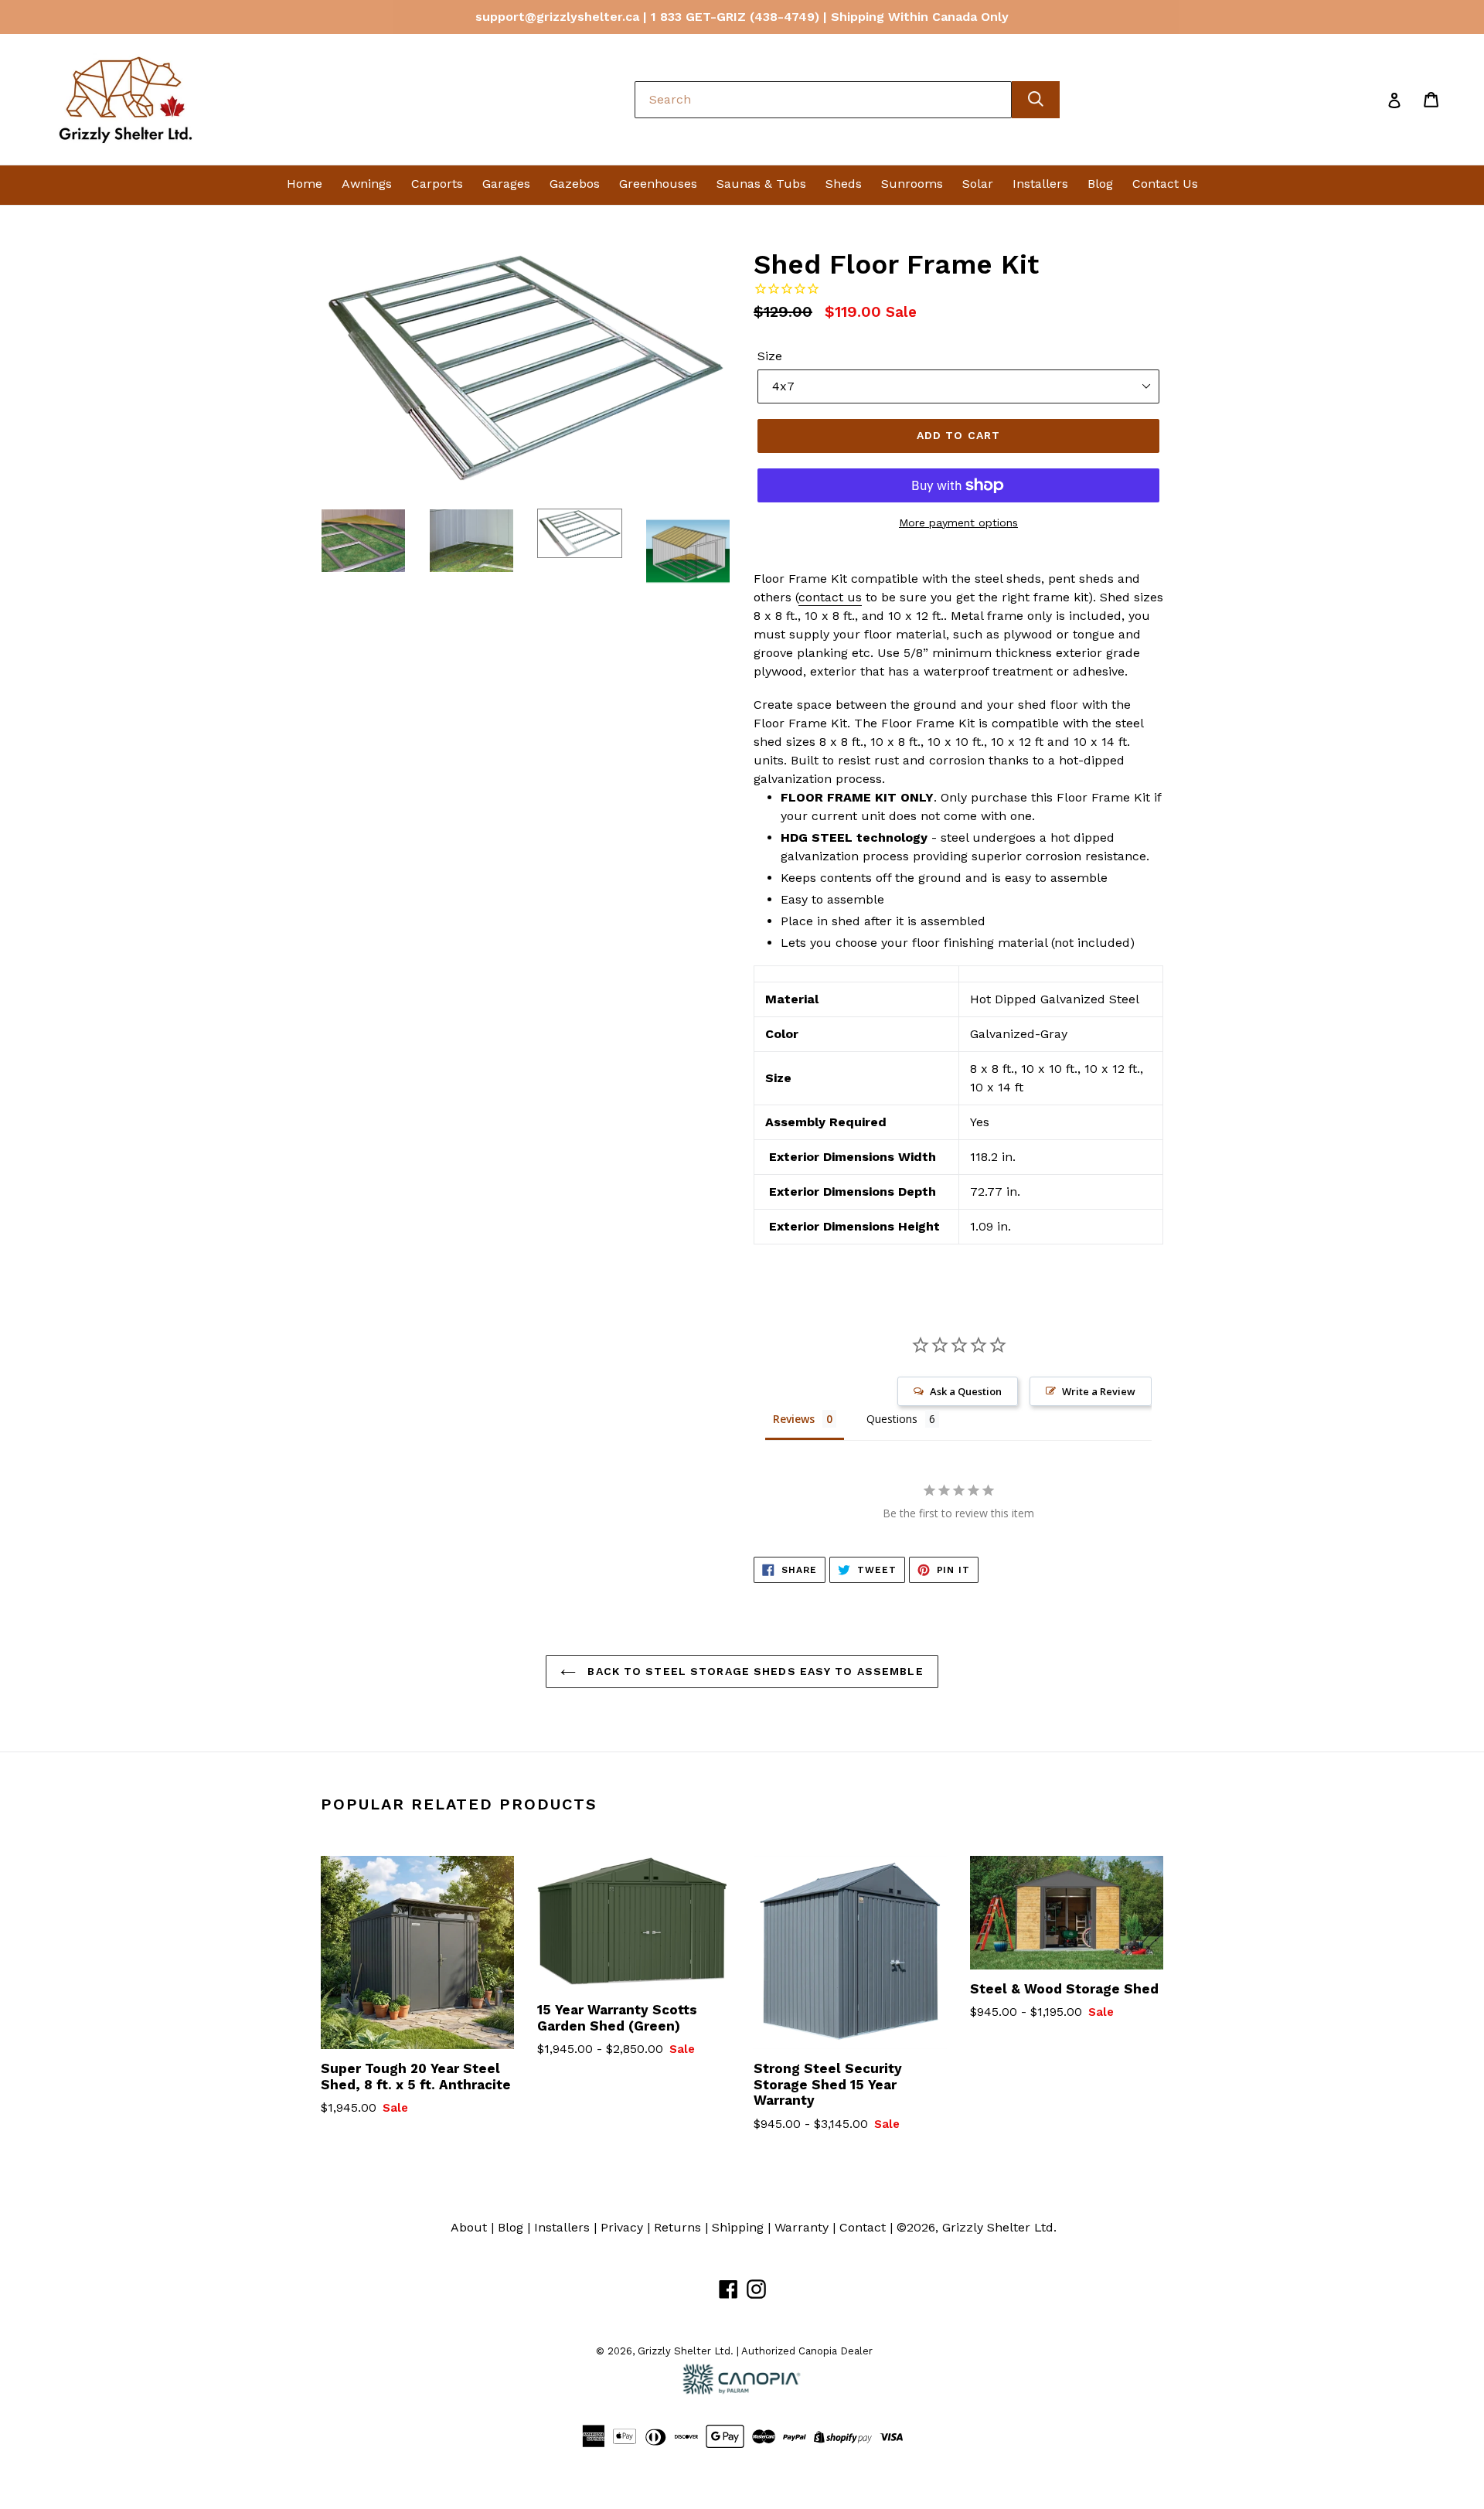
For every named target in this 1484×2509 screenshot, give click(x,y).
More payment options (958, 523)
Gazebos (575, 184)
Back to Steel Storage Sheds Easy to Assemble (753, 1671)
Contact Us (1165, 184)
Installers (1040, 184)
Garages (506, 184)
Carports (437, 184)
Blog (1100, 184)
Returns (677, 2227)
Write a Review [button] (1099, 1391)
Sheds (844, 184)
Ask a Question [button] (966, 1391)
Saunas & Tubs (761, 184)
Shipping (738, 2227)
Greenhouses (658, 184)
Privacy (622, 2227)
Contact (863, 2227)
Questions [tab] (892, 1419)
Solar (978, 184)
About (469, 2227)
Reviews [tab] (794, 1419)
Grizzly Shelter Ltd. (999, 2227)
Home (305, 184)
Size (770, 356)
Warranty (802, 2227)
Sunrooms (912, 184)
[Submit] (1036, 100)
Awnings (367, 184)
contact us (830, 597)
